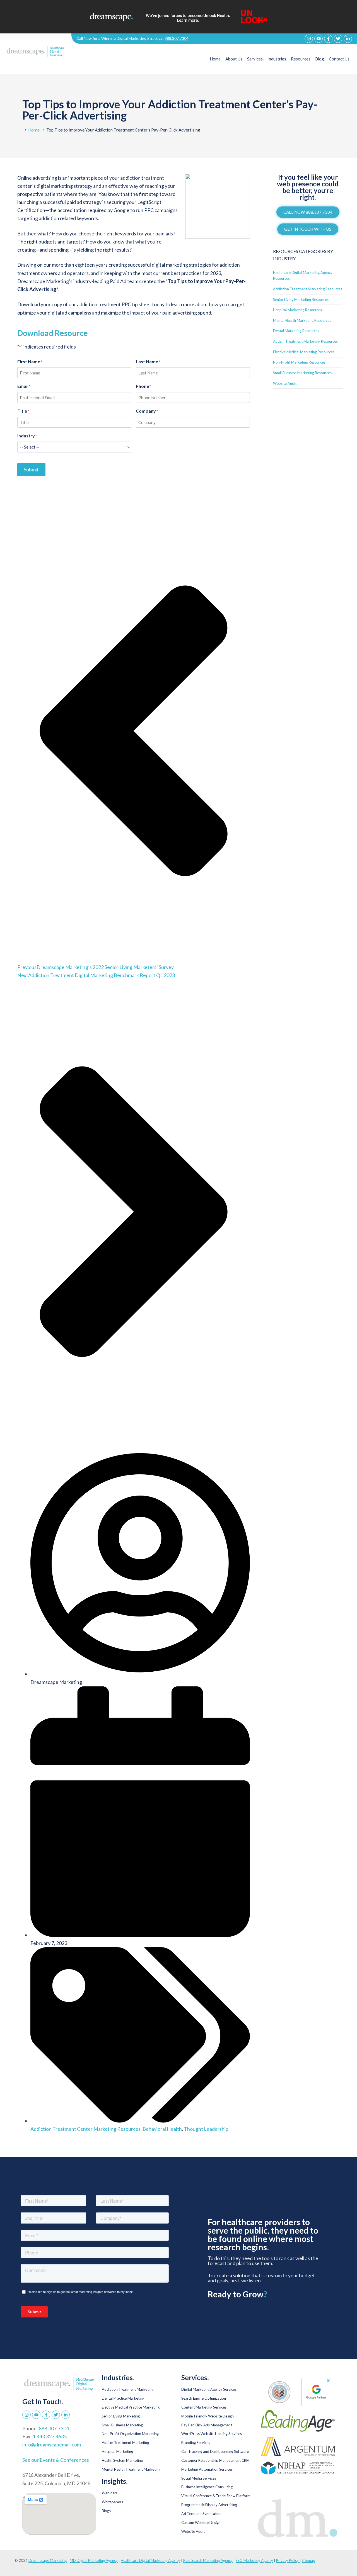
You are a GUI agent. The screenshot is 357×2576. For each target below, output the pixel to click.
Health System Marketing (122, 2460)
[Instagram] (309, 39)
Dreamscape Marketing (48, 2560)
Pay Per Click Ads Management (207, 2425)
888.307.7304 (177, 38)
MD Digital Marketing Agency (94, 2560)
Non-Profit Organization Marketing (130, 2434)
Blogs (106, 2511)
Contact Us (340, 59)
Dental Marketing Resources (296, 331)
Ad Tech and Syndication (201, 2514)
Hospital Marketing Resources (297, 310)
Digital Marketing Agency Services (209, 2389)
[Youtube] (319, 39)
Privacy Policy (288, 2560)
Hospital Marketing (117, 2451)
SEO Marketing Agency (254, 2560)
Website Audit (285, 383)
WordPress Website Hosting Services (212, 2434)
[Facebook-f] (328, 39)
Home (216, 59)
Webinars (110, 2493)
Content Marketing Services (204, 2407)
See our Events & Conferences (56, 2460)
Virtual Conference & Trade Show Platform (216, 2496)
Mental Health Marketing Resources (302, 320)
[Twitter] (338, 39)
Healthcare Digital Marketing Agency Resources (303, 275)
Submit (31, 469)
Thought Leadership (206, 2129)
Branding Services (196, 2443)
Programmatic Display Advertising (209, 2505)
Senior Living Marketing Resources (301, 300)
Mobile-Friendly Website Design (208, 2416)
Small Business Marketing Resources (302, 373)
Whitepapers (112, 2502)
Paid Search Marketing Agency (208, 2560)
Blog (320, 59)
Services (255, 59)
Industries (277, 59)
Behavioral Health (162, 2129)
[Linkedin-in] (348, 39)
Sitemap (308, 2560)
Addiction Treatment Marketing (128, 2389)
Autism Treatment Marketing (125, 2443)
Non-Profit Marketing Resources (299, 362)
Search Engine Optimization (204, 2398)
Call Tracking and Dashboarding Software (215, 2451)
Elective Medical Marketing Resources (304, 352)
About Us (234, 59)
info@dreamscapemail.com (52, 2444)
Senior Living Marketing (121, 2416)
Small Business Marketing (122, 2425)
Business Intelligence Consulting (207, 2487)
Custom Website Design (201, 2523)
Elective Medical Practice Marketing (131, 2407)
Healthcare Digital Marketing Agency (150, 2560)
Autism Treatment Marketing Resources (305, 341)
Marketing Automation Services (207, 2469)
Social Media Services (199, 2478)
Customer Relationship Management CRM (215, 2460)
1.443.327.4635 (50, 2436)
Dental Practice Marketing (123, 2398)
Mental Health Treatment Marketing (131, 2469)
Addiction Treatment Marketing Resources (308, 289)
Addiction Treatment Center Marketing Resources (85, 2129)
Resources (301, 59)
